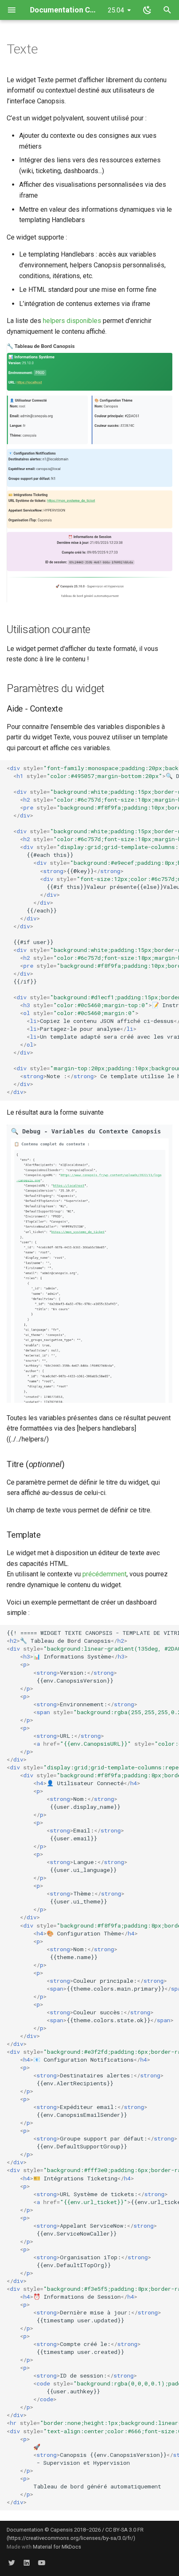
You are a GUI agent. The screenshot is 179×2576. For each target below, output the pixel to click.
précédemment (104, 1574)
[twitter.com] (12, 2563)
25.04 (116, 10)
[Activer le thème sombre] (147, 10)
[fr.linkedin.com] (27, 2563)
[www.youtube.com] (42, 2563)
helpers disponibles (72, 321)
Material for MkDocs (57, 2547)
